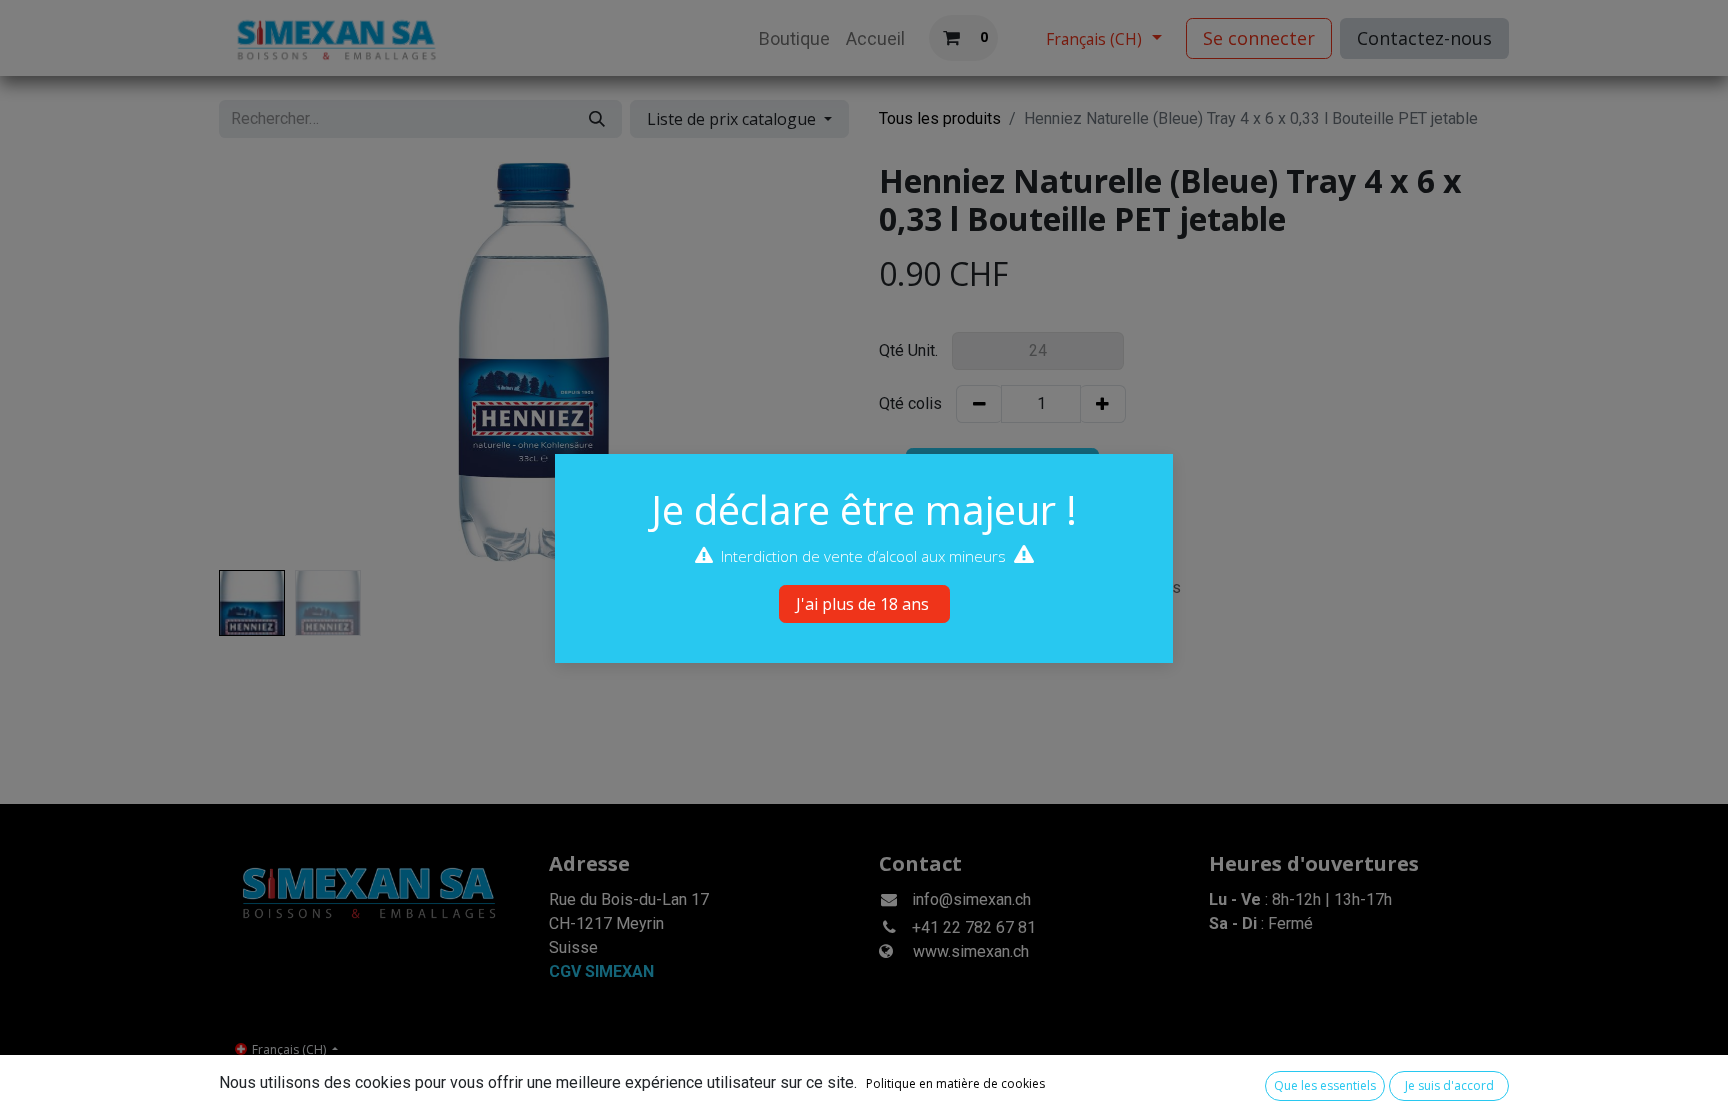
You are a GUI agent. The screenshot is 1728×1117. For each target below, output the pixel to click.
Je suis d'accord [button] (1449, 1085)
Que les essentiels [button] (1325, 1085)
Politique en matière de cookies (955, 1083)
